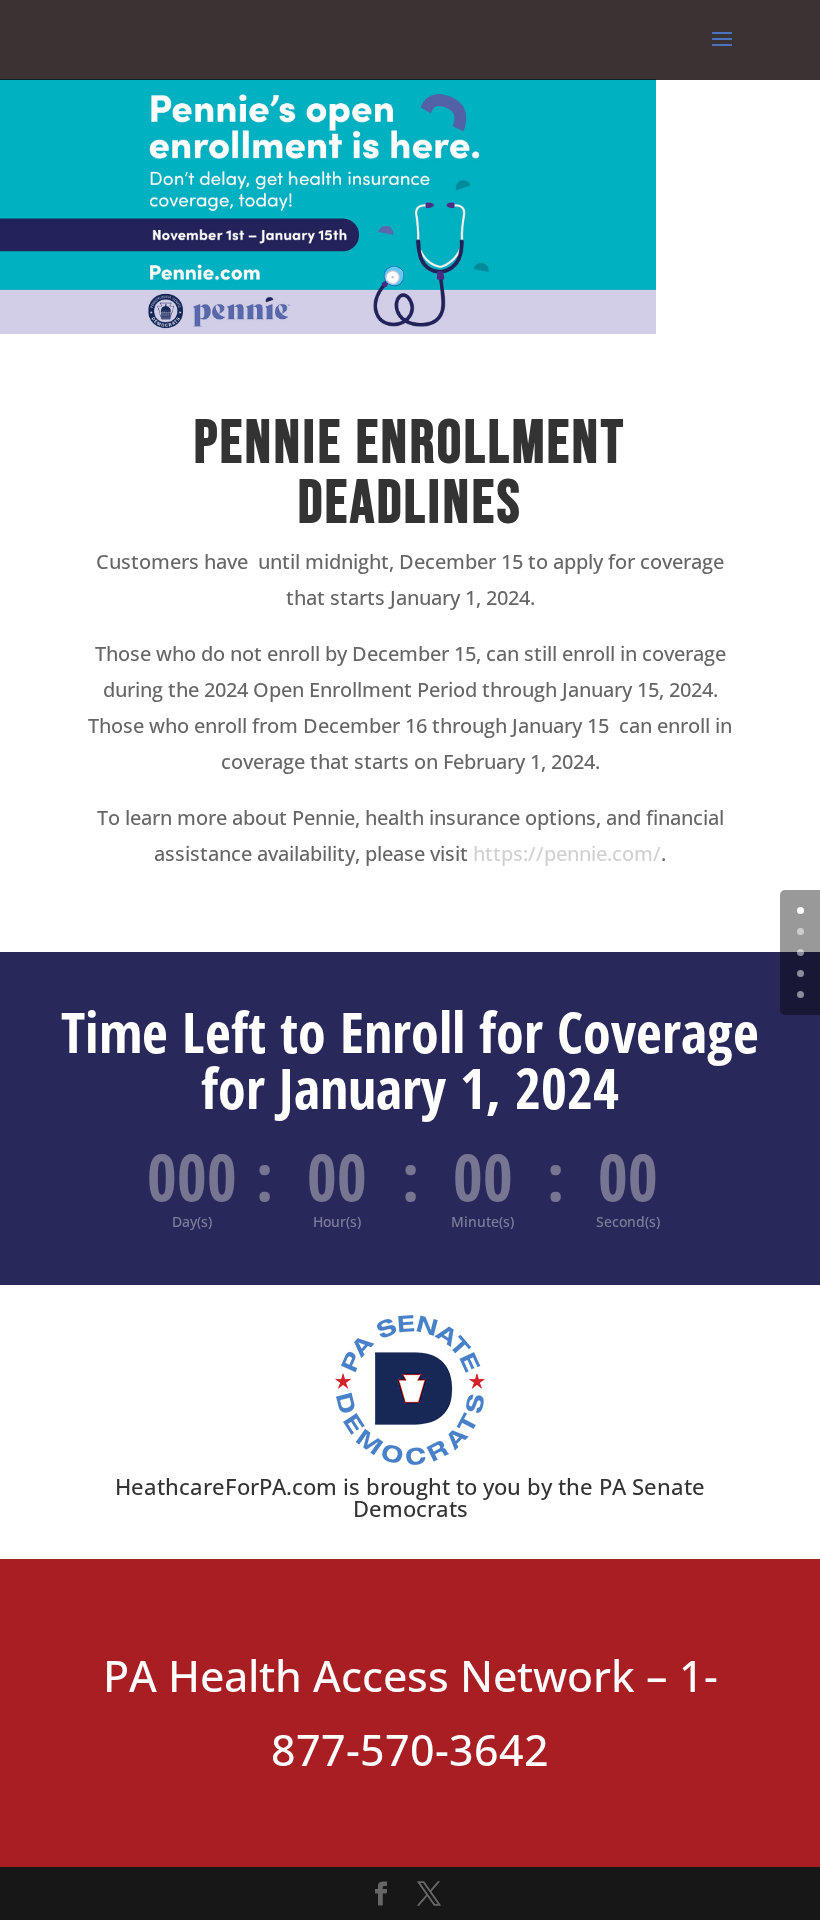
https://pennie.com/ (567, 853)
